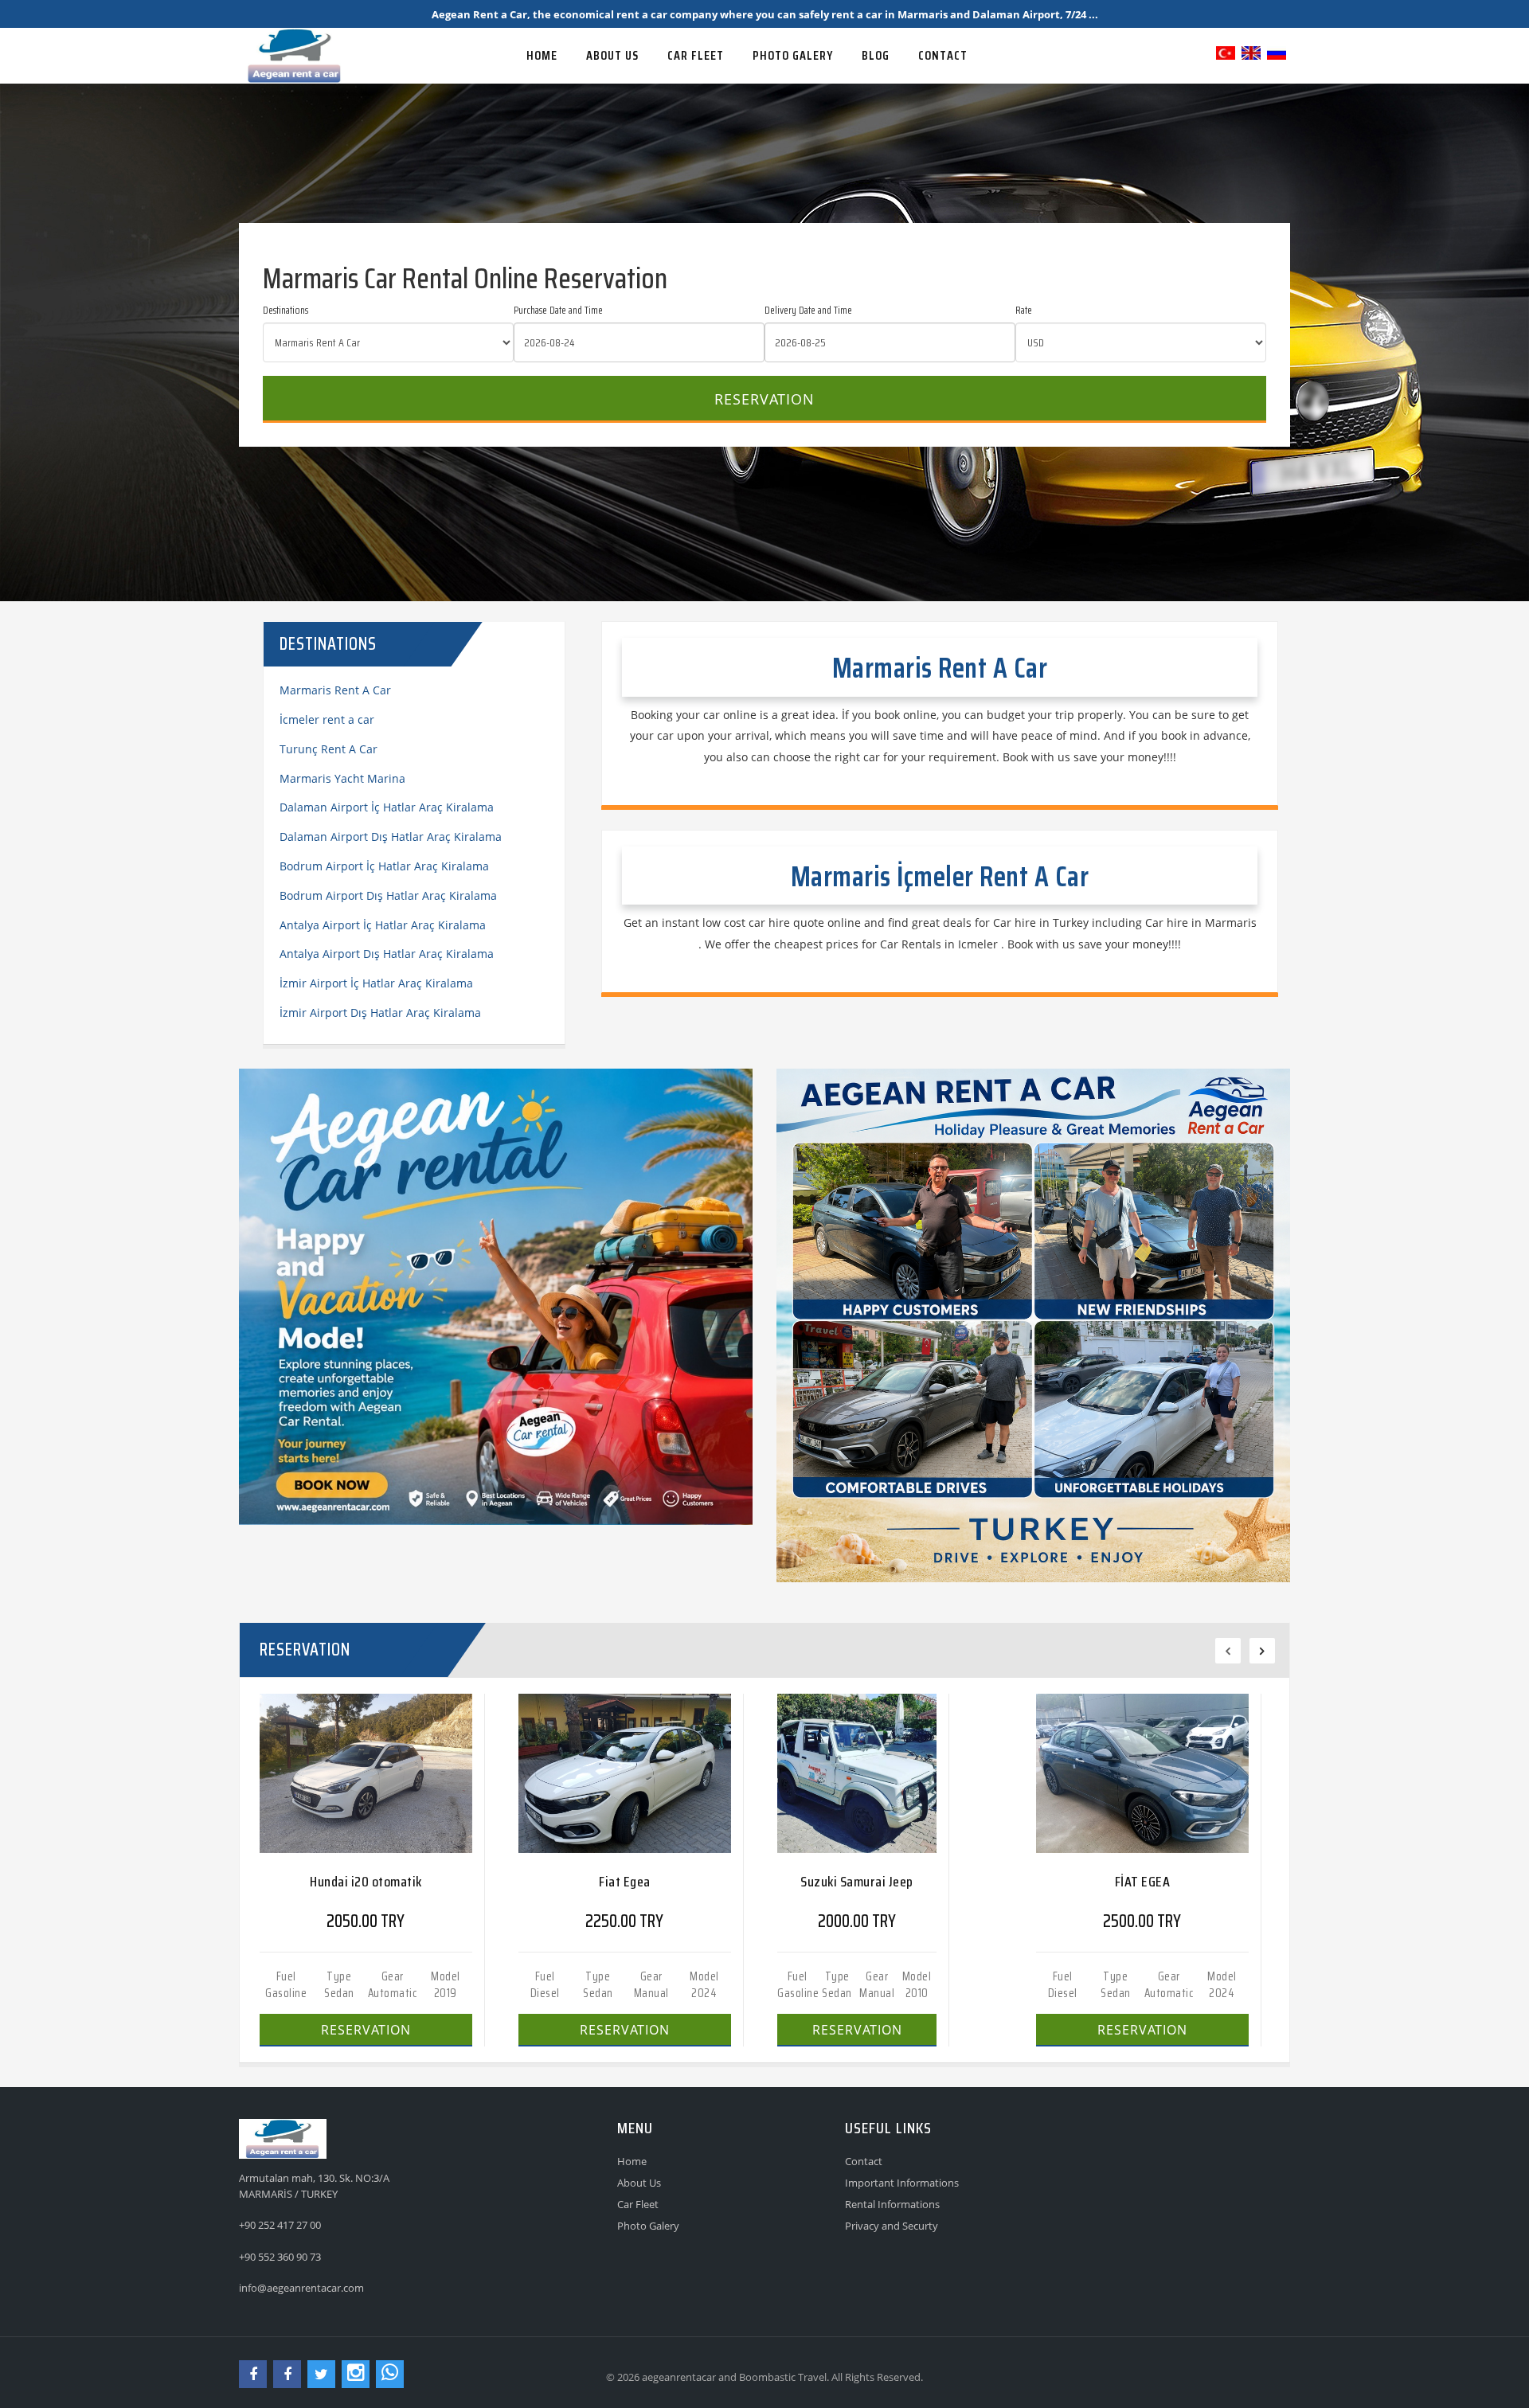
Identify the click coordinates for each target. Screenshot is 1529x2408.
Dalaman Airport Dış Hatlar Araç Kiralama (391, 837)
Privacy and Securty (892, 2226)
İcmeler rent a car (327, 719)
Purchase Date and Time (558, 311)
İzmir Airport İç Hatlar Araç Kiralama (376, 983)
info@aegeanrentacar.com (301, 2288)
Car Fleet (638, 2204)
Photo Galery (648, 2226)
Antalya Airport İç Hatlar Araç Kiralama (383, 925)
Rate (1024, 311)
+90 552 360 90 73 (280, 2257)
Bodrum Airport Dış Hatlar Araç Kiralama (388, 895)
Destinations (285, 311)
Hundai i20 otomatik (366, 1882)
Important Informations (902, 2183)
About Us (639, 2183)
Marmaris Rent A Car (335, 690)
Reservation (764, 399)
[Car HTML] (370, 40)
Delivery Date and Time (808, 311)
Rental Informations (892, 2204)
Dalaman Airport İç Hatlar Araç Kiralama (387, 807)
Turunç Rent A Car (328, 749)
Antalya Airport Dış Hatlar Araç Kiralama (387, 954)
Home (632, 2161)
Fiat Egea (625, 1882)
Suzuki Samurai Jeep (857, 1882)
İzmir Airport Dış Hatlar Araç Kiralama (380, 1012)
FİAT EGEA (1143, 1882)
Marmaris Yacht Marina (342, 778)
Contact (864, 2161)
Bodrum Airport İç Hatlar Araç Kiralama (384, 866)
